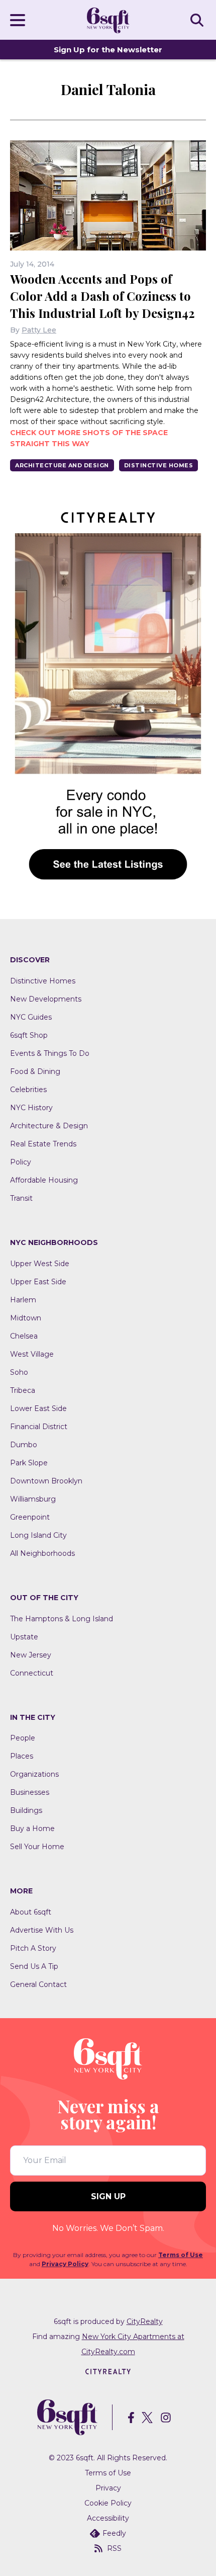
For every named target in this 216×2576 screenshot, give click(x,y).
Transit (21, 1198)
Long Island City (38, 1535)
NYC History (31, 1108)
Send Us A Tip (34, 1966)
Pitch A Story (33, 1948)
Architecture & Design (49, 1126)
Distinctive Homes (159, 465)
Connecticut (32, 1673)
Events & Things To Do (50, 1053)
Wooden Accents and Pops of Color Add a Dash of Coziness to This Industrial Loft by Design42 (102, 296)
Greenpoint (30, 1517)
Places (22, 1756)
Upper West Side (40, 1264)
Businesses (30, 1792)
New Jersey (31, 1655)
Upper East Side (38, 1282)
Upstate (24, 1637)
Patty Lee (39, 330)
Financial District (39, 1427)
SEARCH (198, 20)
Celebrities (28, 1090)
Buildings (26, 1810)
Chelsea (24, 1336)
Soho (19, 1372)
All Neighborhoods (42, 1553)
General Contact (38, 1984)
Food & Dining (35, 1071)
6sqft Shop (29, 1035)
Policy (21, 1162)
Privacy (108, 2488)
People (23, 1738)
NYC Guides (31, 1017)
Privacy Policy (65, 2264)
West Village (32, 1354)
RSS (114, 2548)
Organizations (34, 1774)
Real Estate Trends (43, 1144)
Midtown (26, 1318)
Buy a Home (32, 1829)
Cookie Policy (108, 2503)
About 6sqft (31, 1912)
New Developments (46, 999)
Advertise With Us (42, 1930)
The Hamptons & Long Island (62, 1619)
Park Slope (29, 1463)
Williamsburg (33, 1499)
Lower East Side (38, 1408)
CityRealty (145, 2321)
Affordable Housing (44, 1180)
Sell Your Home (37, 1847)
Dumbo (24, 1445)
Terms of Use (181, 2255)
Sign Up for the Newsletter (108, 50)
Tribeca (23, 1390)
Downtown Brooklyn (46, 1481)
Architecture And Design (62, 465)
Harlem (23, 1300)
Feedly (114, 2533)
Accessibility (108, 2518)
